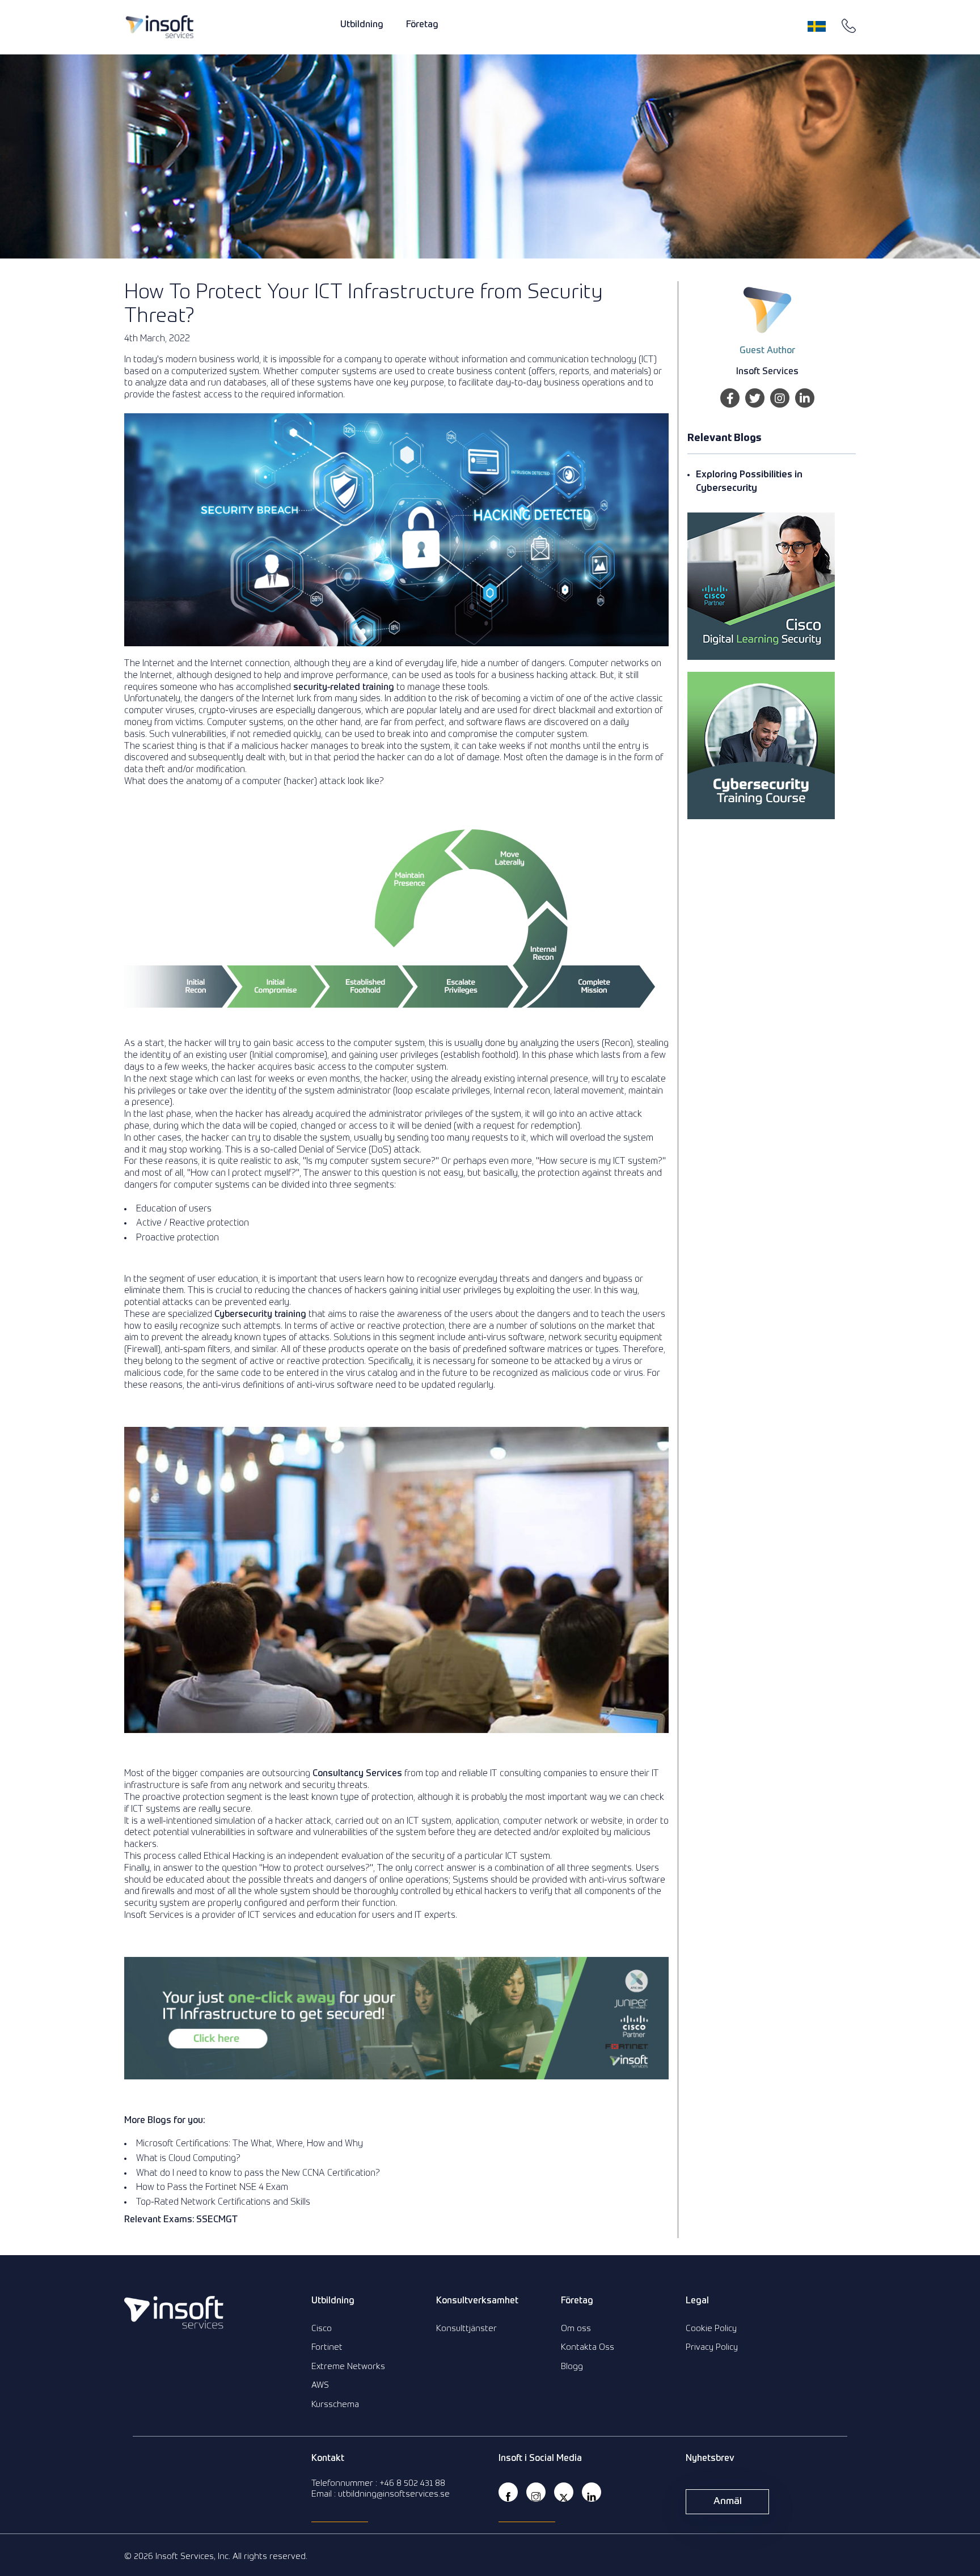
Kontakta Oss (588, 2347)
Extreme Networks (348, 2367)
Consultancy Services (357, 1774)
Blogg (572, 2367)
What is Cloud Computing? (188, 2159)
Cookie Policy (711, 2329)
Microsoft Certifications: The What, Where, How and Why (250, 2144)
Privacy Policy (712, 2347)
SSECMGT (217, 2220)
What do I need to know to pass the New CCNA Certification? (258, 2173)
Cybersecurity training (260, 1315)
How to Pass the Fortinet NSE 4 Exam (212, 2188)
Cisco (322, 2329)
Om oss (576, 2329)
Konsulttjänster (466, 2329)
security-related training (344, 688)
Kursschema (335, 2405)
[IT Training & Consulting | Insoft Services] (160, 27)
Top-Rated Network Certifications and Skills (223, 2202)
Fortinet (327, 2347)
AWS (320, 2385)
